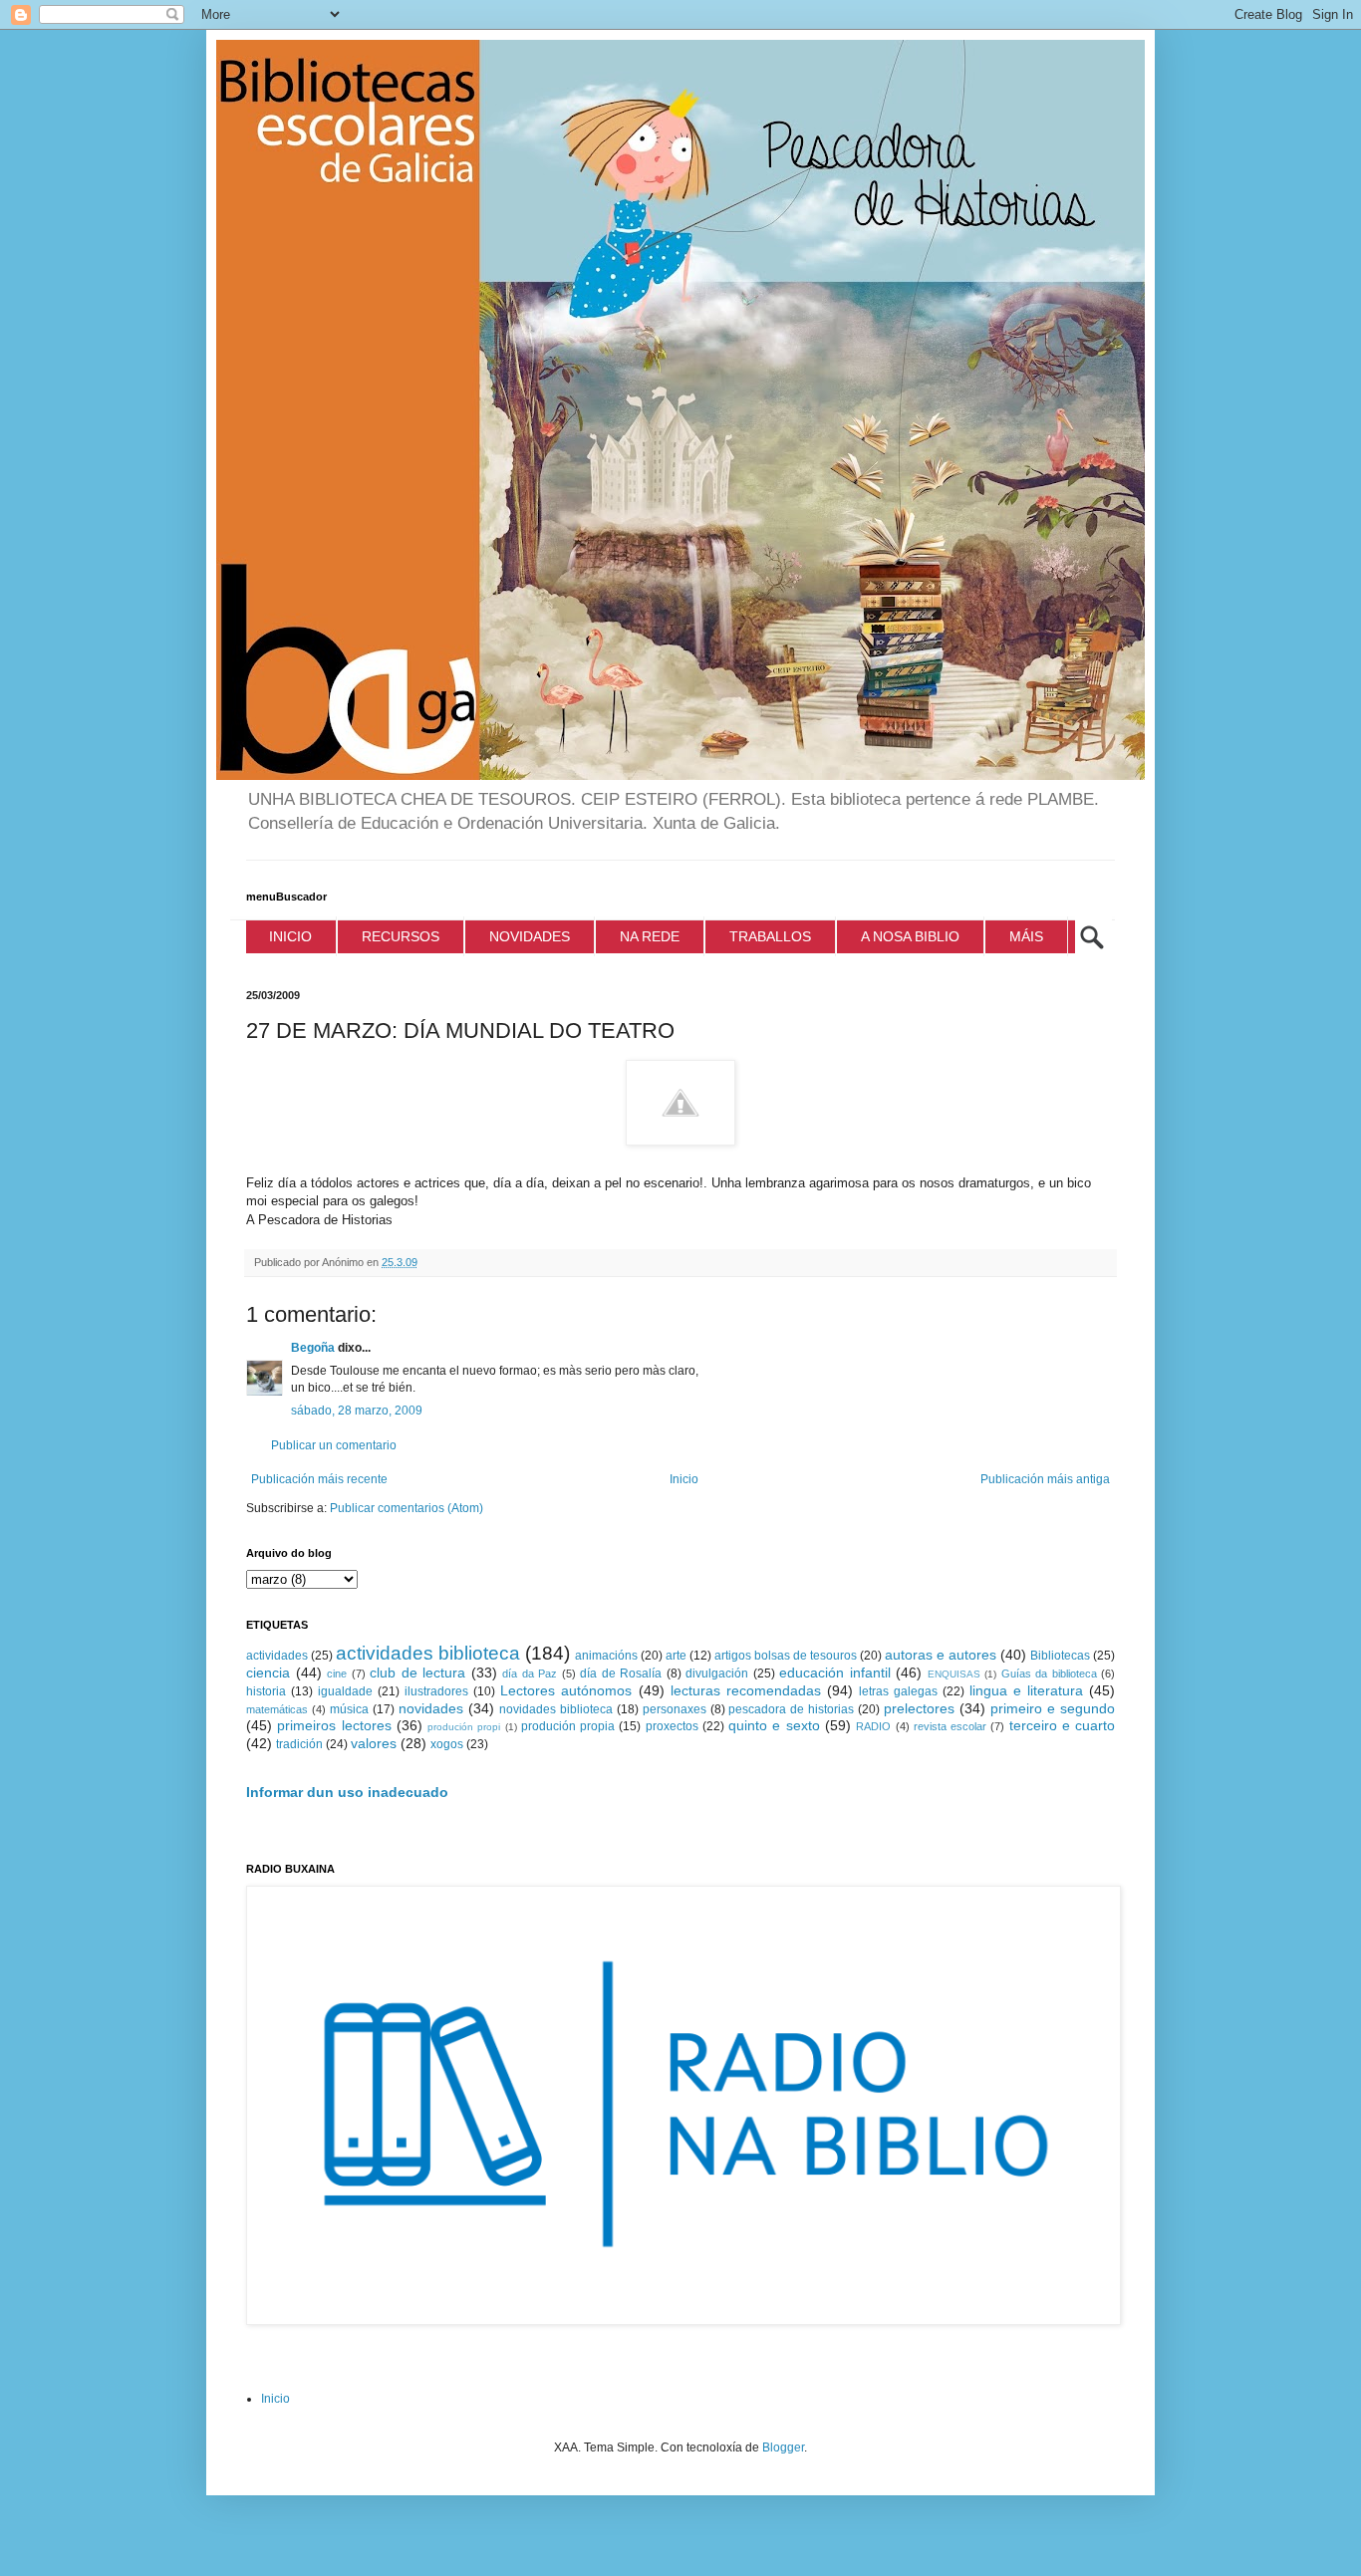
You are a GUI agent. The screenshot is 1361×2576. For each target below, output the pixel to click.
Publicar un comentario (334, 1445)
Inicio (684, 1479)
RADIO (873, 1726)
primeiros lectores (334, 1725)
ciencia (268, 1673)
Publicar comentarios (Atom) (407, 1508)
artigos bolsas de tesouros (786, 1656)
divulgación (717, 1674)
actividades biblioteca (428, 1653)
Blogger (783, 2447)
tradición (299, 1744)
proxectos (672, 1726)
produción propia (568, 1726)
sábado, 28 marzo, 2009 (357, 1411)
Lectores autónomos (566, 1690)
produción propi (464, 1727)
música (349, 1709)
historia (266, 1691)
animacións (606, 1656)
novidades (431, 1708)
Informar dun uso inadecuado (347, 1792)
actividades (277, 1656)
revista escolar (950, 1726)
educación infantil (835, 1673)
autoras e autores (941, 1655)
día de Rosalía (621, 1674)
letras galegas (898, 1691)
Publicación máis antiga (1045, 1479)
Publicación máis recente (319, 1479)
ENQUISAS (954, 1674)
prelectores (919, 1708)
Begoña (313, 1348)
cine (337, 1674)
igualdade (345, 1691)
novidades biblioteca (556, 1709)
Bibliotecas (1060, 1656)
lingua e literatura (1026, 1690)
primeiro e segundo (1053, 1708)
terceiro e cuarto (1063, 1725)
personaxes (675, 1709)
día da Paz (530, 1674)
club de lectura (417, 1673)
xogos (447, 1744)
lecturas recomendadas (746, 1690)
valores (374, 1743)
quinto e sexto (774, 1725)
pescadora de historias (791, 1709)
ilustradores (436, 1691)
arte (676, 1656)
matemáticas (277, 1709)
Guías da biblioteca (1049, 1674)
